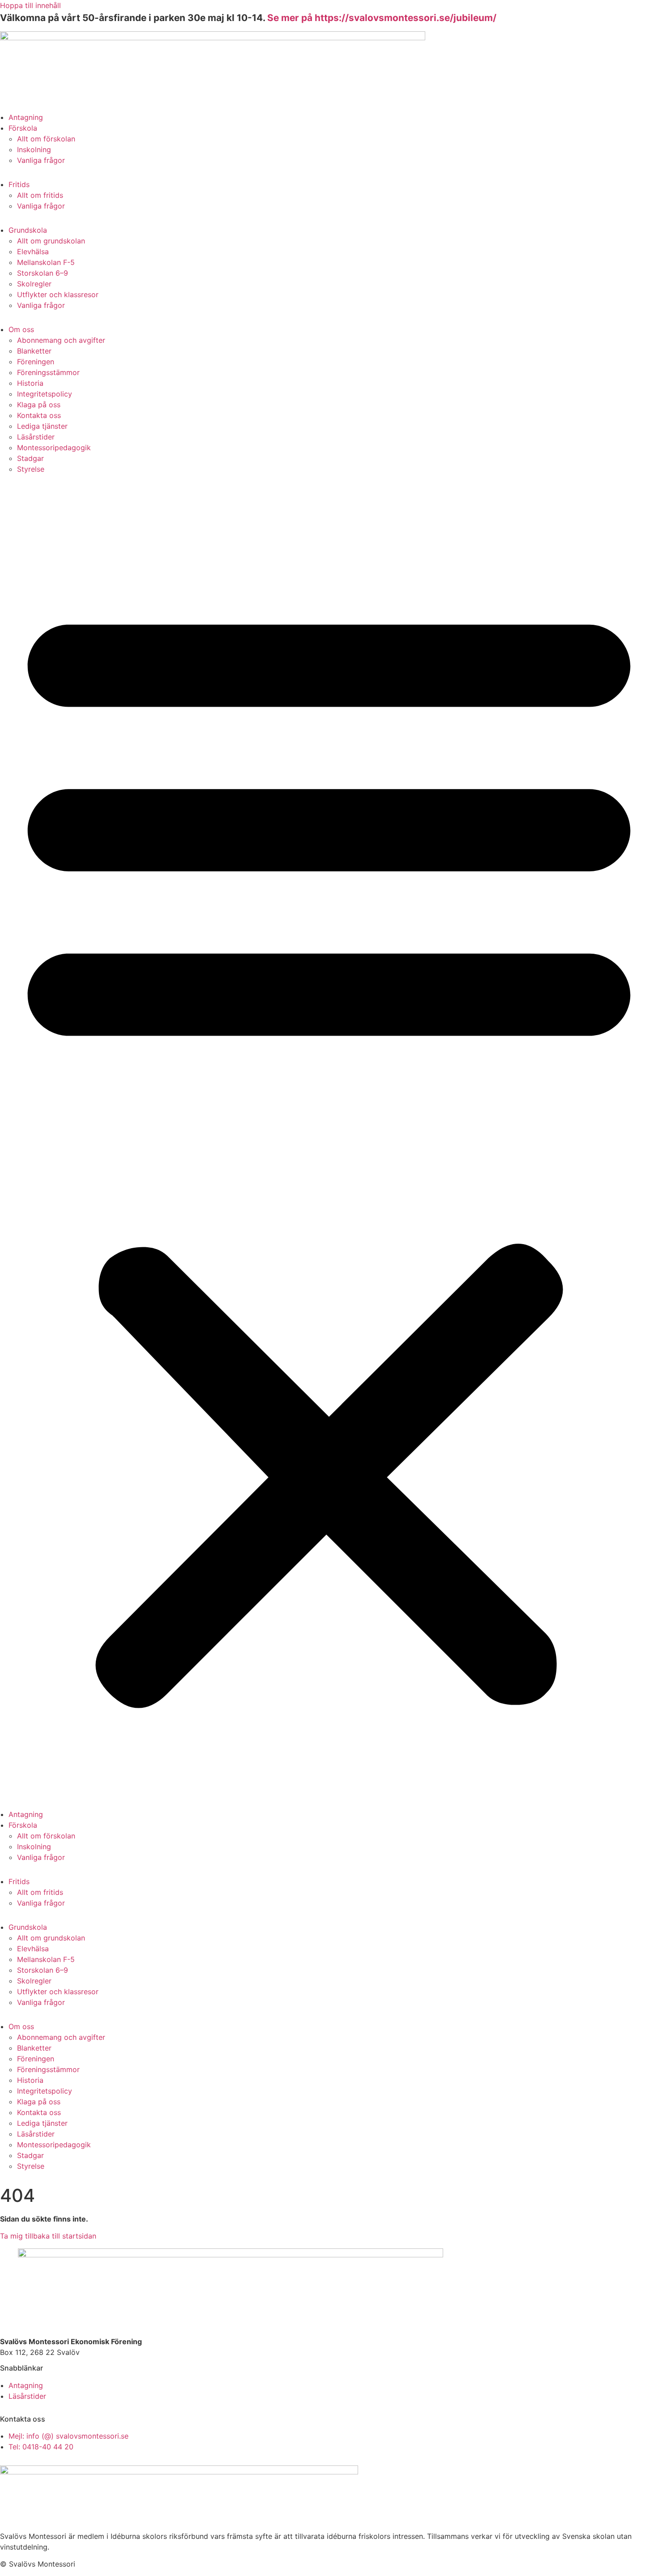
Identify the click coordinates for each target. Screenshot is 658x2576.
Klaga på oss (39, 405)
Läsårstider (36, 437)
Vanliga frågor (41, 160)
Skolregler (34, 284)
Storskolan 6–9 (43, 273)
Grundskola (28, 230)
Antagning (26, 117)
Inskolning (34, 149)
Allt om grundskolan (51, 241)
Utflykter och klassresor (58, 294)
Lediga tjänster (42, 426)
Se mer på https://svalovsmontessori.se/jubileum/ (382, 18)
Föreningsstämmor (48, 372)
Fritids (19, 184)
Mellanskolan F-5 (46, 262)
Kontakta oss (39, 415)
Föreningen (36, 362)
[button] (329, 1148)
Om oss (21, 329)
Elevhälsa (33, 252)
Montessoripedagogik (54, 448)
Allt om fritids (40, 195)
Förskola (23, 128)
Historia (30, 383)
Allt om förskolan (46, 139)
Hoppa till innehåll (30, 5)
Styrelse (31, 469)
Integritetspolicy (45, 394)
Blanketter (34, 351)
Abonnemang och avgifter (61, 340)
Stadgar (30, 458)
